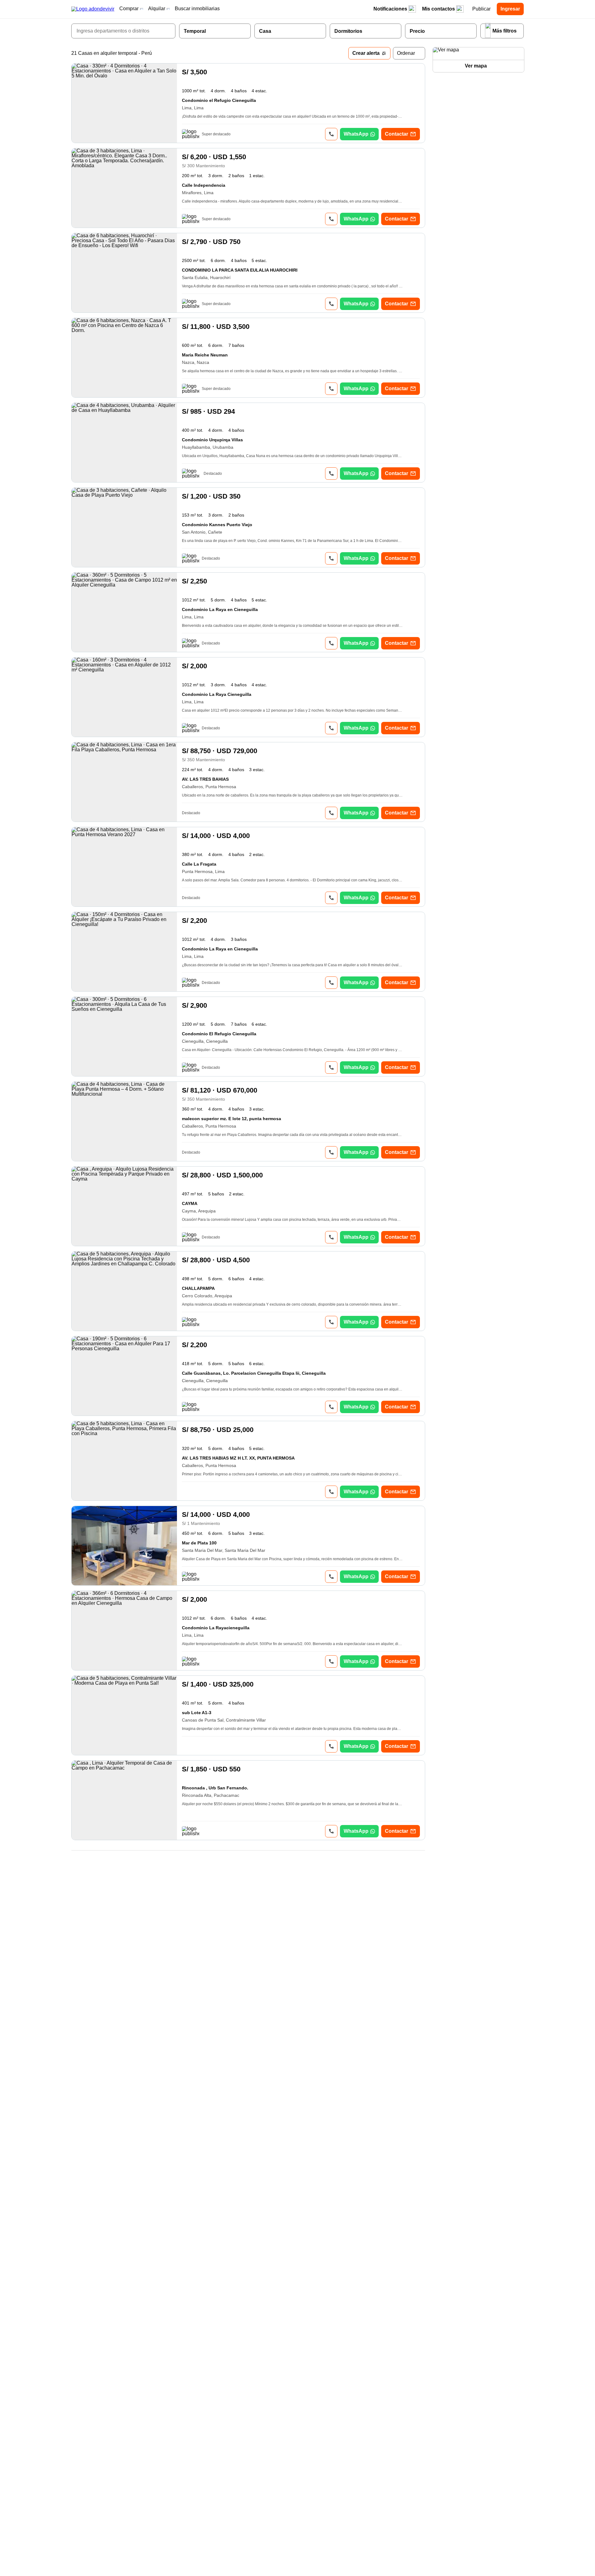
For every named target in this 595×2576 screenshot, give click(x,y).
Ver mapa (476, 66)
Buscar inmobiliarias (197, 9)
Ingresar (510, 9)
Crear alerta (366, 53)
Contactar (397, 134)
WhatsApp (356, 134)
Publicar (481, 9)
